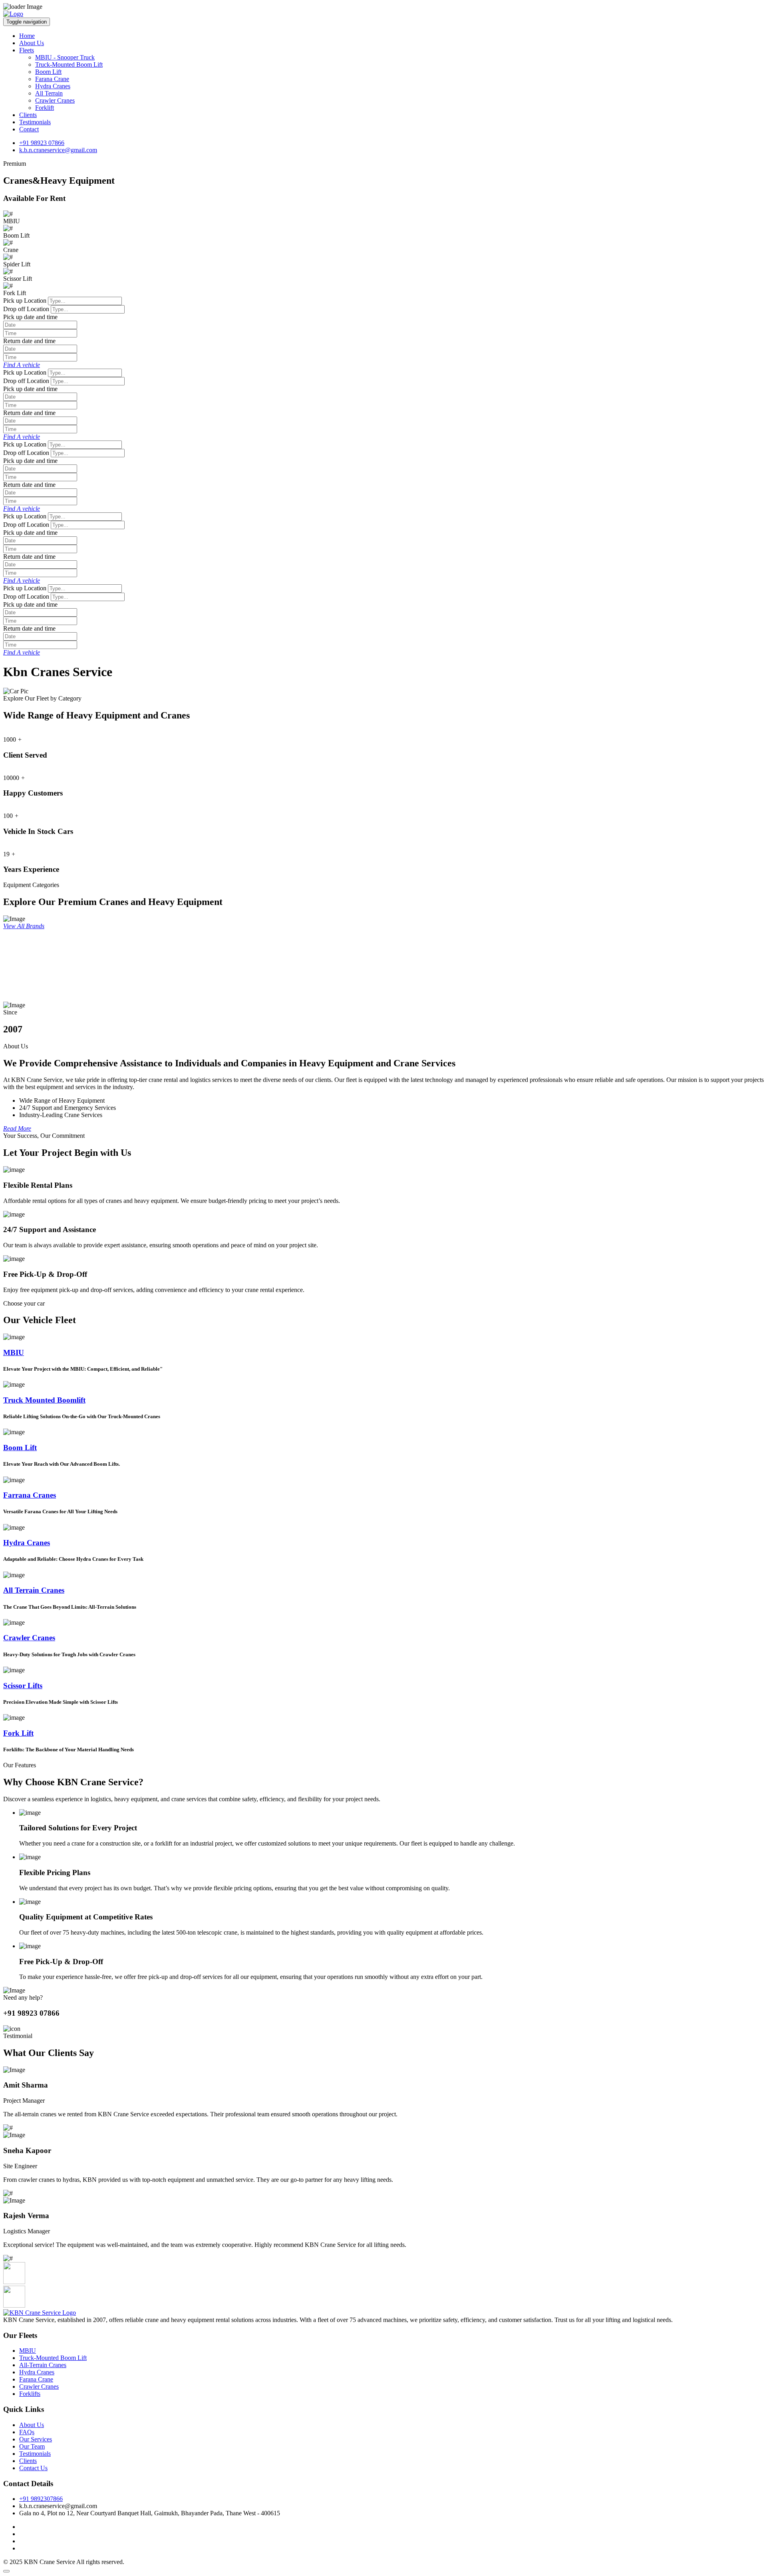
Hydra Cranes (53, 86)
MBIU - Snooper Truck (65, 57)
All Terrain (49, 93)
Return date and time (29, 341)
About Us (32, 43)
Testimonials (35, 122)
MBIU (14, 1352)
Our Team (32, 2446)
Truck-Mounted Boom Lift (69, 64)
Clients (28, 115)
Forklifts (30, 2394)
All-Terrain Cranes (43, 2365)
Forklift (45, 108)
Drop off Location (26, 309)
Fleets (27, 50)
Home (27, 36)
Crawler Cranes (55, 100)
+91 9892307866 (41, 2499)
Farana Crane (52, 79)
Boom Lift (48, 72)
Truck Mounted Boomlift (44, 1400)
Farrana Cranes (30, 1495)
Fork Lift (18, 1733)
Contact (29, 129)
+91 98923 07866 (42, 143)
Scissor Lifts (23, 1686)
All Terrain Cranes (34, 1590)
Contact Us (33, 2468)
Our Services (36, 2439)
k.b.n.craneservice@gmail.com (58, 150)
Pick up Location (25, 301)
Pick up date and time (30, 317)
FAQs (27, 2432)
